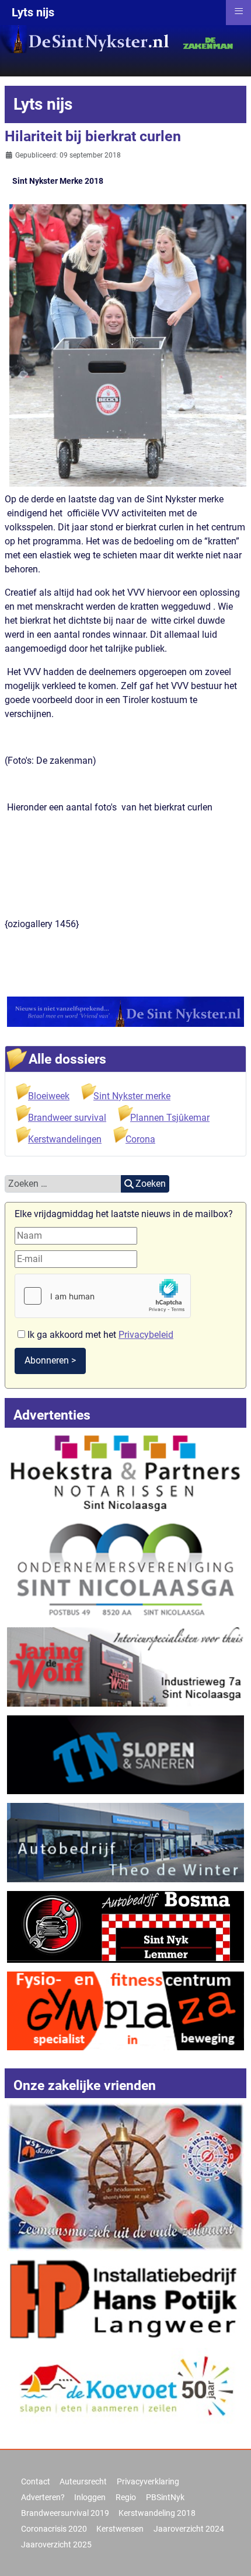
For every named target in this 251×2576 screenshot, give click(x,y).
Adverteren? (43, 2497)
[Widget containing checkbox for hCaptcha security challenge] (103, 1296)
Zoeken (151, 1184)
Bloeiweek (49, 1096)
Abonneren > (50, 1360)
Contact (36, 2481)
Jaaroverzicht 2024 (189, 2529)
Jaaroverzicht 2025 (56, 2544)
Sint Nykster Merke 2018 (58, 181)
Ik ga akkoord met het (99, 1335)
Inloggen (90, 2497)
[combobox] (63, 1184)
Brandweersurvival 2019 (65, 2513)
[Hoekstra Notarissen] (125, 1471)
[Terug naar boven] (231, 2554)
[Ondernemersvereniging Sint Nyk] (125, 1569)
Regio (126, 2497)
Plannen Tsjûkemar (170, 1118)
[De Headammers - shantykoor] (125, 2176)
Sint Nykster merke (132, 1096)
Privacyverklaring (148, 2481)
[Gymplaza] (125, 2010)
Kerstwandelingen (65, 1139)
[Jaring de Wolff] (125, 1666)
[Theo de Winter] (125, 1842)
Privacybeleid (146, 1335)
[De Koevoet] (125, 2389)
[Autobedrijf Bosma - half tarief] (125, 1926)
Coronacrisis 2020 (54, 2529)
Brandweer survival (67, 1118)
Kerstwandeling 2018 (157, 2513)
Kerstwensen (120, 2529)
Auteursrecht (83, 2481)
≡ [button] (239, 11)
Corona (140, 1139)
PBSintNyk (165, 2497)
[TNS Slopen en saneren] (125, 1754)
